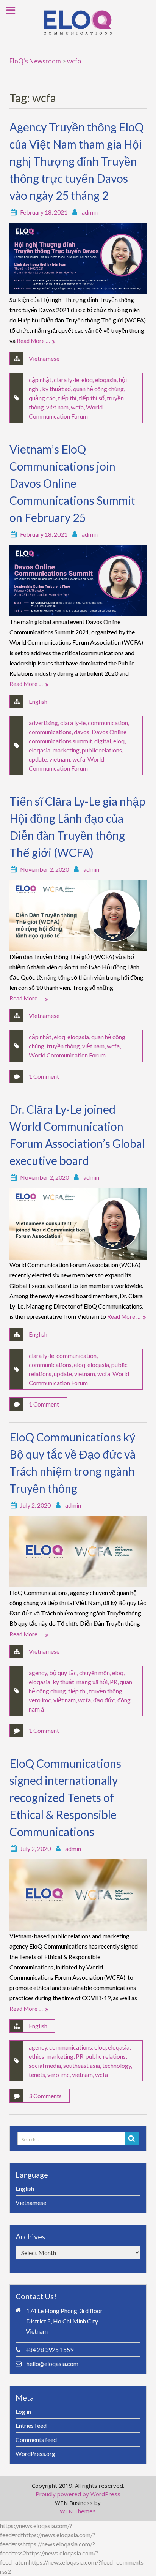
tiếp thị (67, 398)
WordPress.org (35, 2454)
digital (103, 741)
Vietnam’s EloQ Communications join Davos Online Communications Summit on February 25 (72, 483)
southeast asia (82, 2065)
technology (117, 2065)
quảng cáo (42, 398)
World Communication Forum (67, 1055)
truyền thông (63, 1046)
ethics (37, 2056)
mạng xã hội (92, 1682)
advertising (43, 723)
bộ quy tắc (63, 1673)
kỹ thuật (63, 1682)
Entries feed (31, 2425)
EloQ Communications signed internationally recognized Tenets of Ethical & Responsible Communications (65, 1797)
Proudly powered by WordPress (78, 2494)
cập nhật (40, 380)
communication (108, 723)
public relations (102, 750)
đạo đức (104, 1700)
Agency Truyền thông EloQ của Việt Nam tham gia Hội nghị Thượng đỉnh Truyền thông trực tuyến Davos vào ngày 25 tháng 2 (76, 161)
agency (38, 1673)
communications (50, 732)
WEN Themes (78, 2511)
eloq (87, 380)
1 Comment (44, 1076)
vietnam (60, 759)
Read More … (33, 341)
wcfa (77, 407)
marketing (66, 750)
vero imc (40, 1700)
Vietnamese (44, 358)
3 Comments (45, 2096)
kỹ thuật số (56, 389)
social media (45, 2065)
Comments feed (36, 2439)
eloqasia (106, 380)
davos (82, 732)
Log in (23, 2411)
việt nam (57, 407)
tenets (37, 2074)
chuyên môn (94, 1673)
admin (90, 212)
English (38, 701)
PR (114, 1682)
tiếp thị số (92, 398)
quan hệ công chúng (98, 389)
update (38, 759)
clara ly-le (66, 380)
